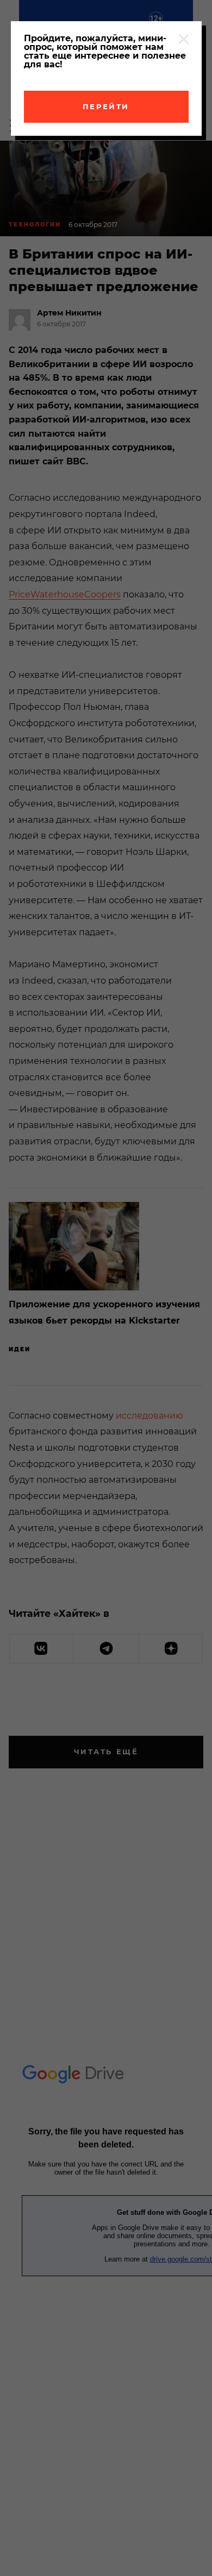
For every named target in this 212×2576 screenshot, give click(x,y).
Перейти (106, 106)
